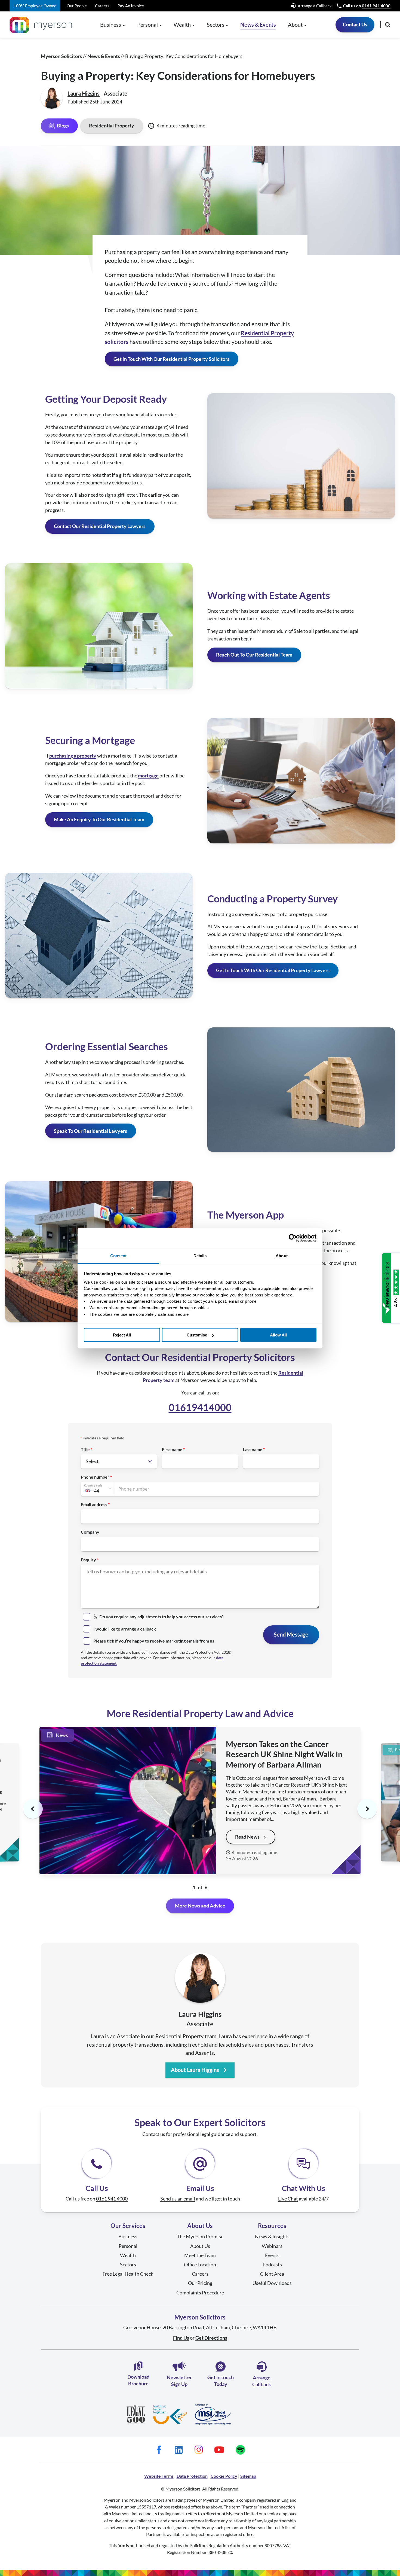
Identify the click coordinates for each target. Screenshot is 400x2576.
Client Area (272, 2274)
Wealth (128, 2255)
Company (90, 1532)
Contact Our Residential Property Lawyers (100, 526)
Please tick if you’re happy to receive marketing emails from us (154, 1641)
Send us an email (178, 2199)
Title (85, 1449)
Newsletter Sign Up (179, 2381)
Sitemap (248, 2476)
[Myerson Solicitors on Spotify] (240, 2450)
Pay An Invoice (131, 6)
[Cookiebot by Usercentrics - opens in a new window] (293, 1238)
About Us (200, 2246)
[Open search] (388, 25)
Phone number (95, 1477)
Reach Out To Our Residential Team (254, 655)
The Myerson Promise (200, 2236)
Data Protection (192, 2476)
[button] (367, 1809)
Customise (197, 1335)
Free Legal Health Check (128, 2274)
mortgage (148, 776)
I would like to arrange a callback (125, 1629)
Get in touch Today (221, 2381)
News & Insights (272, 2236)
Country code (93, 1485)
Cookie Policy (224, 2476)
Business (128, 2236)
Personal (128, 2246)
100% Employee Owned (35, 6)
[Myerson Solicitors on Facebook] (159, 2450)
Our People (77, 6)
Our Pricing (200, 2283)
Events (272, 2255)
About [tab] (282, 1256)
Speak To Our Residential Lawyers (90, 1131)
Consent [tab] (118, 1256)
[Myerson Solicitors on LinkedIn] (179, 2450)
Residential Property (112, 126)
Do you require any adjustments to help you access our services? (161, 1617)
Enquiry (88, 1560)
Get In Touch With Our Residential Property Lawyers (273, 970)
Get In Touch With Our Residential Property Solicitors (171, 359)
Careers (102, 6)
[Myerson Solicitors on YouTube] (219, 2450)
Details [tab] (200, 1256)
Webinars (272, 2246)
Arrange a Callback (315, 6)
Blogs (63, 126)
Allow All (278, 1335)
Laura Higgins (84, 93)
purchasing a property (73, 756)
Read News (247, 1837)
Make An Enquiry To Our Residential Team (99, 819)
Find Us (181, 2338)
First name (172, 1449)
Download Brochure (138, 2380)
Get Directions (211, 2338)
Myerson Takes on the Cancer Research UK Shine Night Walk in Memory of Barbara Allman (284, 1754)
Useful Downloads (272, 2283)
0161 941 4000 (376, 6)
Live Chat (288, 2199)
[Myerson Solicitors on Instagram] (199, 2450)
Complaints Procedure (200, 2293)
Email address (94, 1504)
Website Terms (159, 2476)
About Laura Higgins (195, 2070)
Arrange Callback (262, 2381)
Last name (253, 1449)
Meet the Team (200, 2255)
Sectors (128, 2264)
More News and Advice (200, 1906)
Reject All (122, 1335)
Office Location (200, 2264)
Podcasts (272, 2264)
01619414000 (200, 1407)
